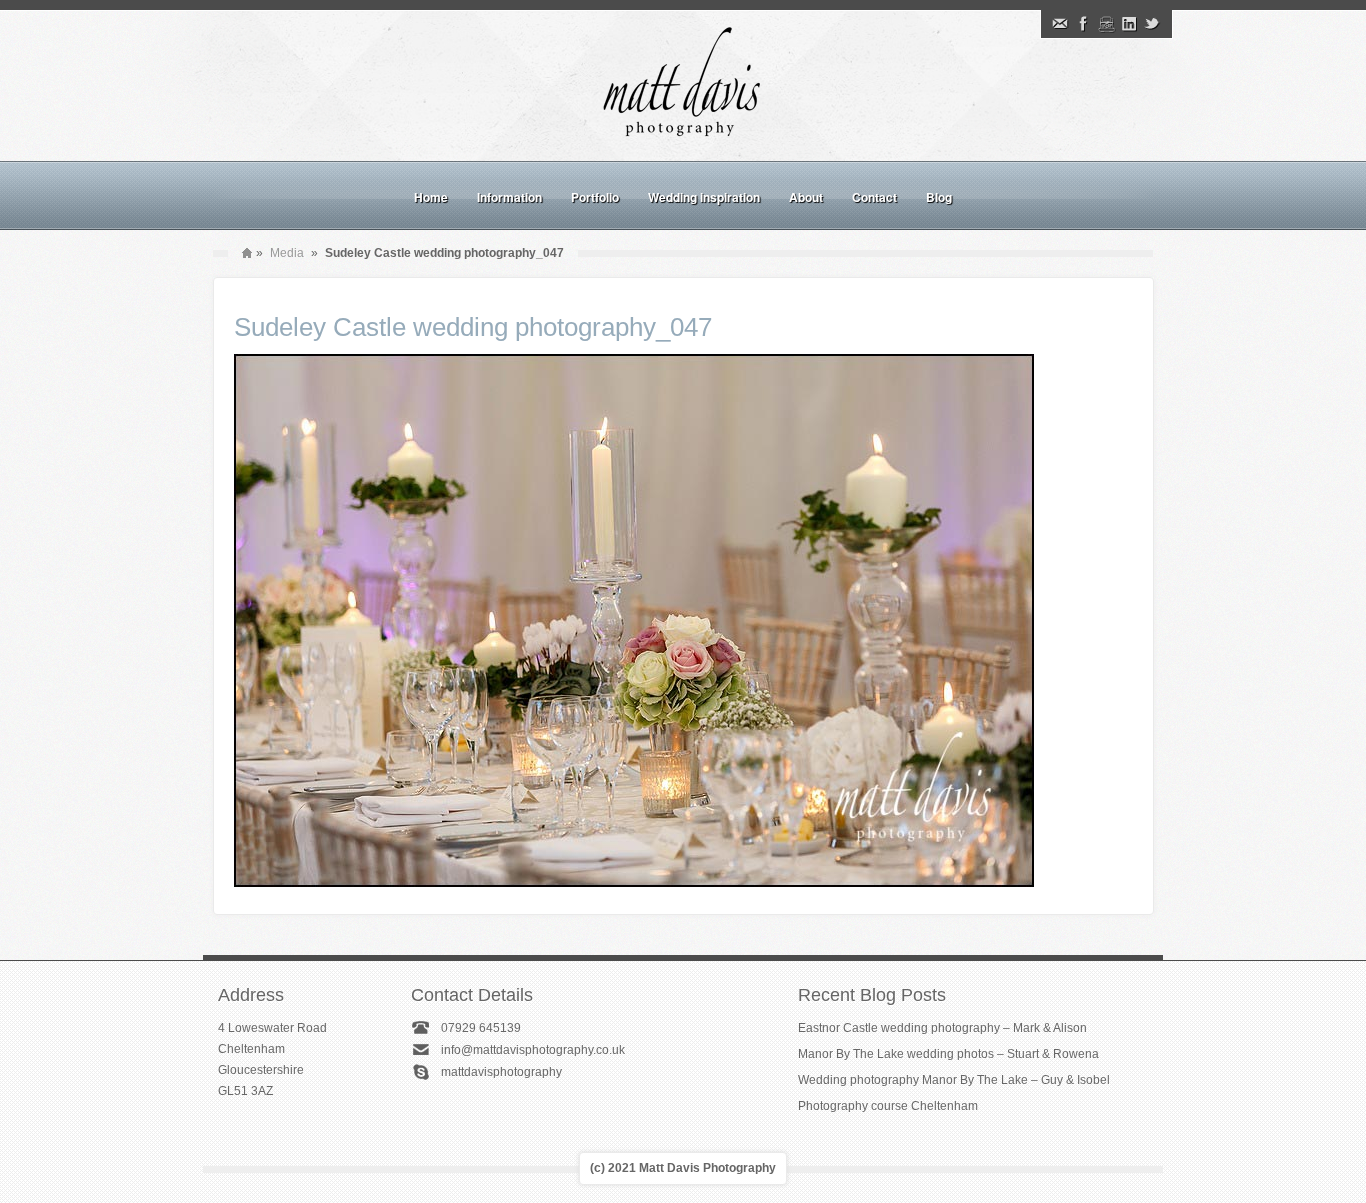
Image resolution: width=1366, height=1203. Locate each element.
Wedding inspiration (704, 197)
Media (287, 253)
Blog (939, 197)
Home (431, 197)
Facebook (1083, 24)
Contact (874, 197)
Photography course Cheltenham (888, 1106)
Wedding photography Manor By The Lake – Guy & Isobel (954, 1080)
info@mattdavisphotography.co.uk (533, 1050)
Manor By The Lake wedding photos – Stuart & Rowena (948, 1054)
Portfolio (595, 197)
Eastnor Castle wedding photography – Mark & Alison (942, 1028)
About (806, 197)
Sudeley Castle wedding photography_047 (473, 327)
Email (1060, 24)
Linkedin (1129, 24)
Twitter (1152, 24)
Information (509, 197)
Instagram (1106, 24)
